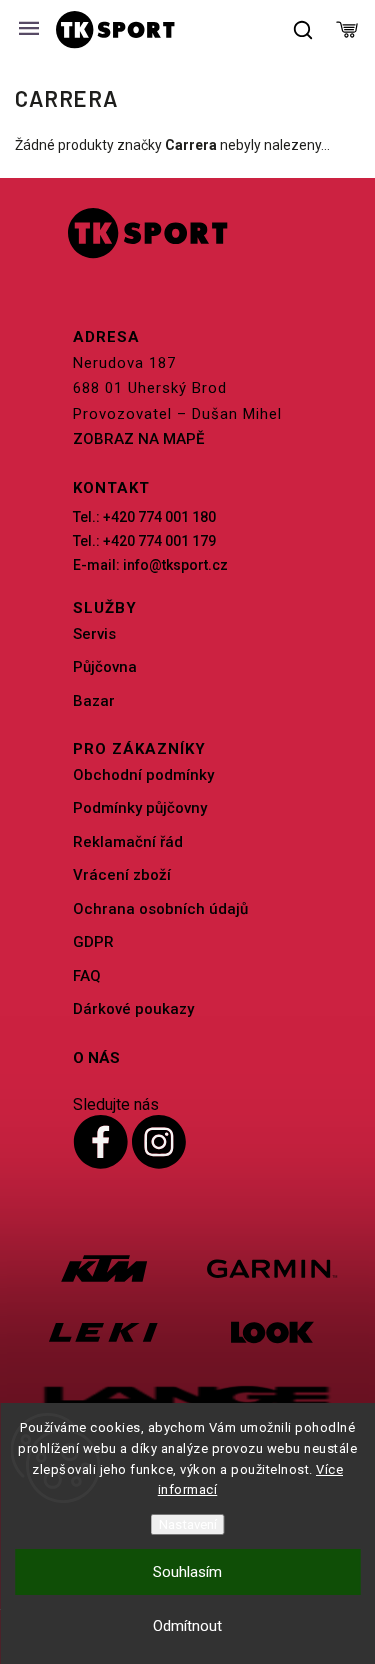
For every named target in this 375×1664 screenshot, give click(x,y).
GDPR (93, 942)
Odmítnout (187, 1626)
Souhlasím (187, 1572)
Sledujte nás (116, 1104)
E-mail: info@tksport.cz (150, 565)
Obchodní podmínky (143, 775)
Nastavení (188, 1524)
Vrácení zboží (122, 875)
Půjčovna (105, 667)
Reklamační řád (128, 842)
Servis (94, 634)
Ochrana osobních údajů (160, 909)
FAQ (87, 976)
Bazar (94, 701)
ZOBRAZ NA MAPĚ (138, 439)
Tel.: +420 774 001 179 (144, 541)
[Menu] (29, 30)
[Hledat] (304, 30)
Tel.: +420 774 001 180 (144, 517)
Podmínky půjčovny (140, 808)
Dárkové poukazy (133, 1009)
